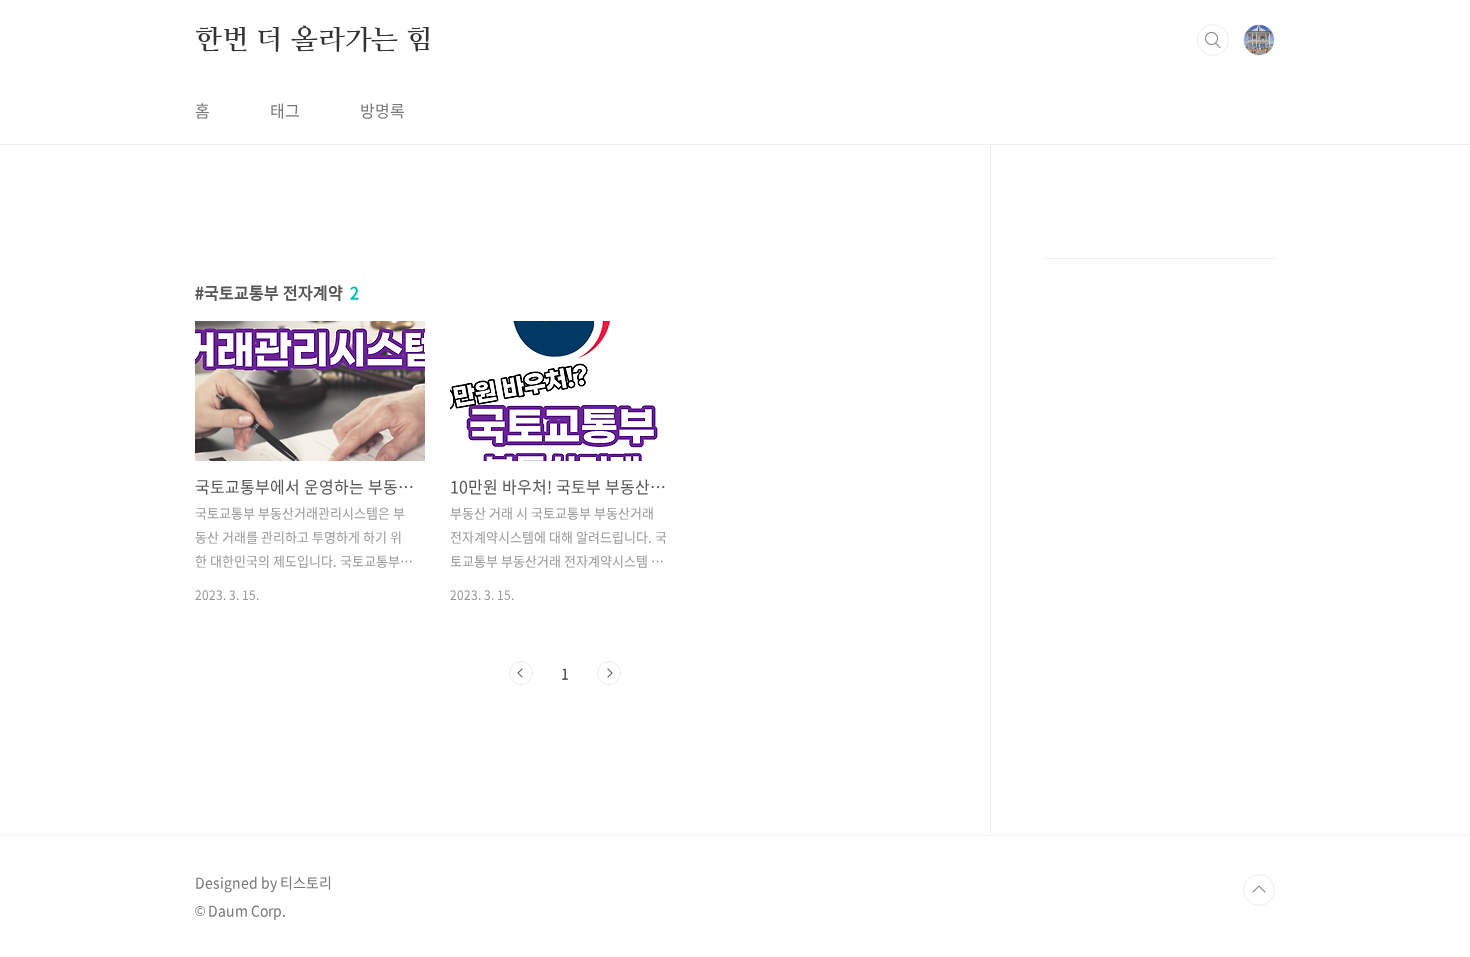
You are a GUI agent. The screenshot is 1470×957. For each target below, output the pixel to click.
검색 (1213, 40)
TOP (1259, 890)
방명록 (382, 110)
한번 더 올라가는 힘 (314, 39)
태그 (285, 110)
